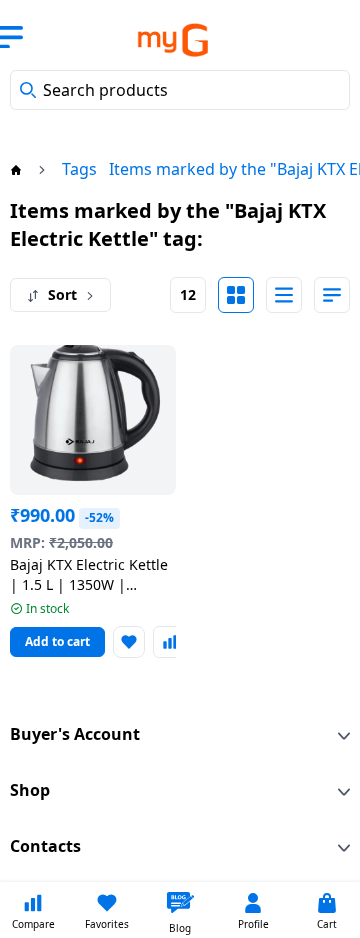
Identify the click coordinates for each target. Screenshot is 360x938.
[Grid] (236, 295)
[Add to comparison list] (169, 642)
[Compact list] (332, 295)
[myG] (158, 40)
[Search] (28, 90)
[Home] (16, 169)
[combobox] (180, 90)
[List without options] (284, 295)
